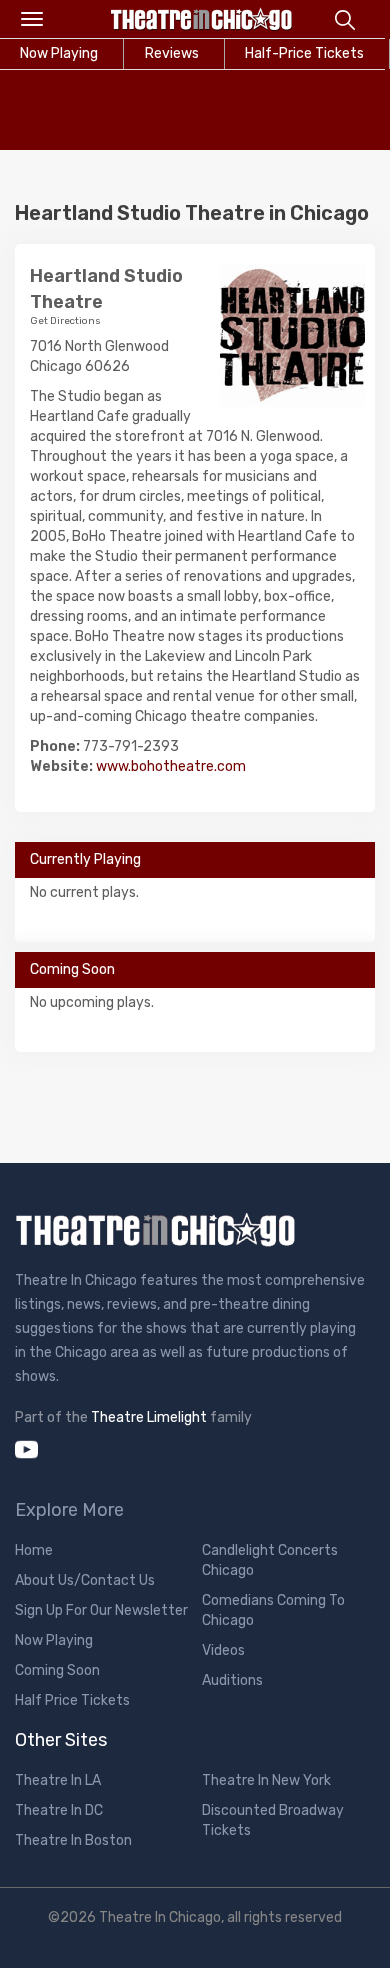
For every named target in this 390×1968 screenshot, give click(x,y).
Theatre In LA (58, 1780)
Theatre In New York (266, 1780)
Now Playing (54, 1640)
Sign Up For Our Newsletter (101, 1610)
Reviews (172, 53)
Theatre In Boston (73, 1840)
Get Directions (65, 321)
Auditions (232, 1680)
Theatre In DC (59, 1810)
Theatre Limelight (149, 1417)
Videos (223, 1650)
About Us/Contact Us (85, 1580)
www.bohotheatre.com (171, 766)
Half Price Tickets (72, 1700)
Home (34, 1550)
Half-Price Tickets (304, 53)
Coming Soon (57, 1670)
